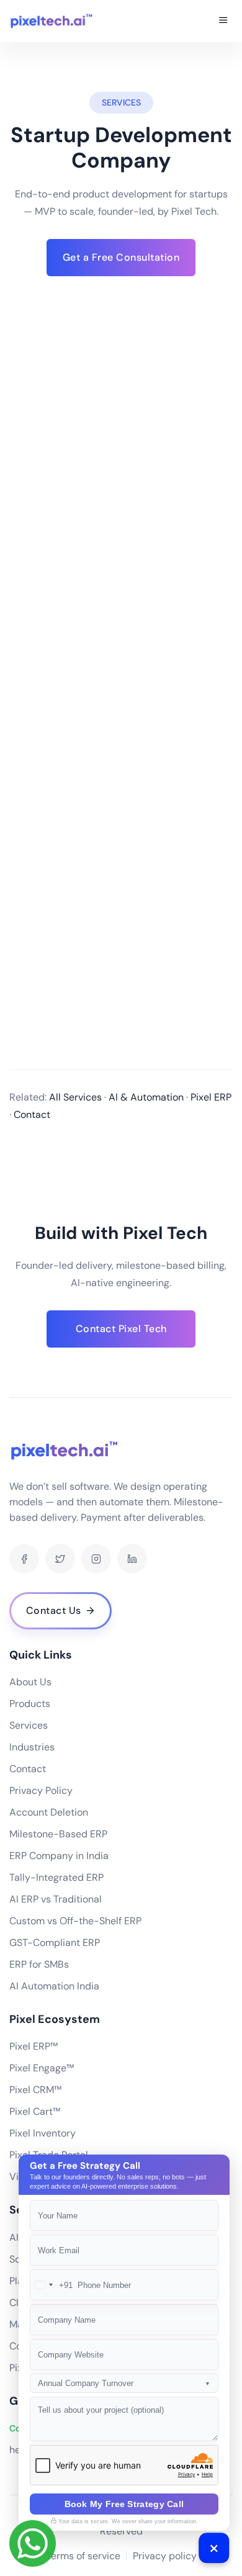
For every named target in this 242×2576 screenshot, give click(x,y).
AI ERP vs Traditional (56, 1899)
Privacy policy (165, 2556)
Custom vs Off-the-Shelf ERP (75, 1921)
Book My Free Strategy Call (124, 2504)
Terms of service (83, 2556)
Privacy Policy (41, 1790)
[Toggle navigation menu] (223, 21)
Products (30, 1704)
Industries (32, 1747)
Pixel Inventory (43, 2133)
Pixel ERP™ (34, 2046)
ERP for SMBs (39, 1964)
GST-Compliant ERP (55, 1943)
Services (29, 1725)
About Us (30, 1682)
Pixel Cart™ (35, 2111)
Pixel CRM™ (35, 2090)
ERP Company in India (59, 1856)
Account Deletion (49, 1812)
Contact (28, 1769)
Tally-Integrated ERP (56, 1877)
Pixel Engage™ (42, 2068)
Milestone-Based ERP (58, 1834)
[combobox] (52, 2285)
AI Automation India (54, 1986)
